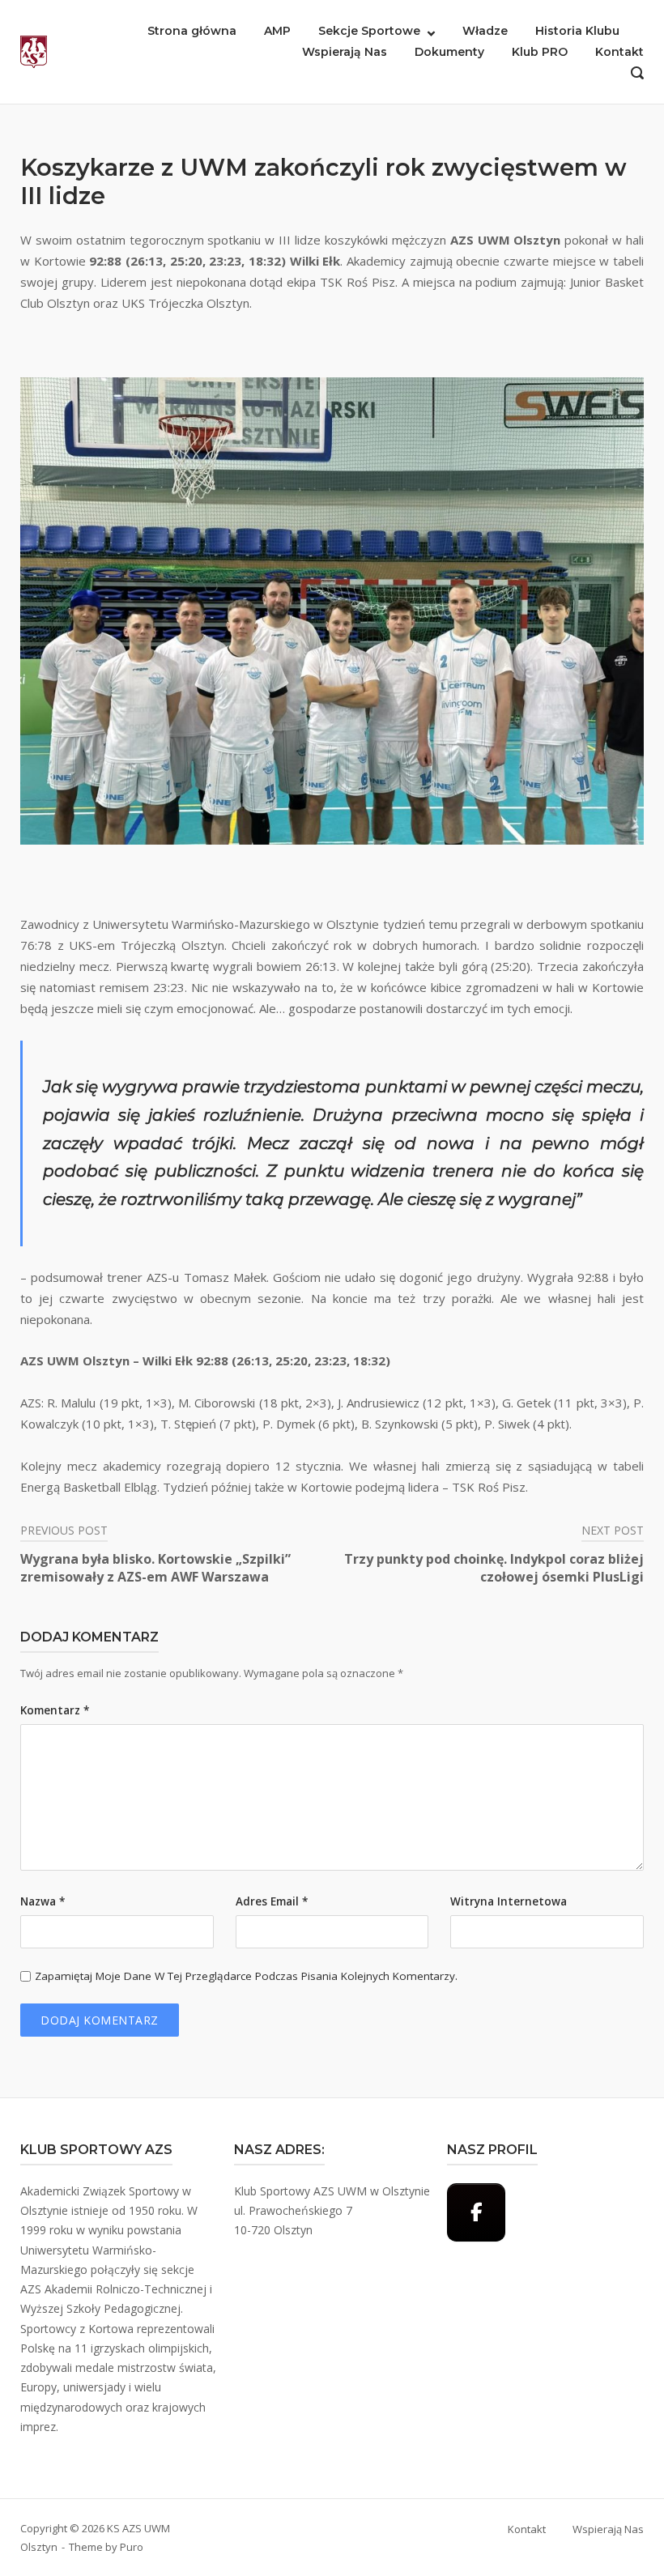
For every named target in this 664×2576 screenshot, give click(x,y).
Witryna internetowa (509, 1901)
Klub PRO (540, 52)
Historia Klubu (577, 31)
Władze (485, 31)
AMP (277, 31)
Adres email (272, 1901)
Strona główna (192, 31)
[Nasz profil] (476, 2212)
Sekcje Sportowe (369, 31)
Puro (132, 2547)
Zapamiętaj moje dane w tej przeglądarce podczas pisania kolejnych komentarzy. (246, 1976)
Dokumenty (449, 52)
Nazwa (43, 1901)
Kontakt (619, 52)
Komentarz (55, 1710)
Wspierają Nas (345, 52)
